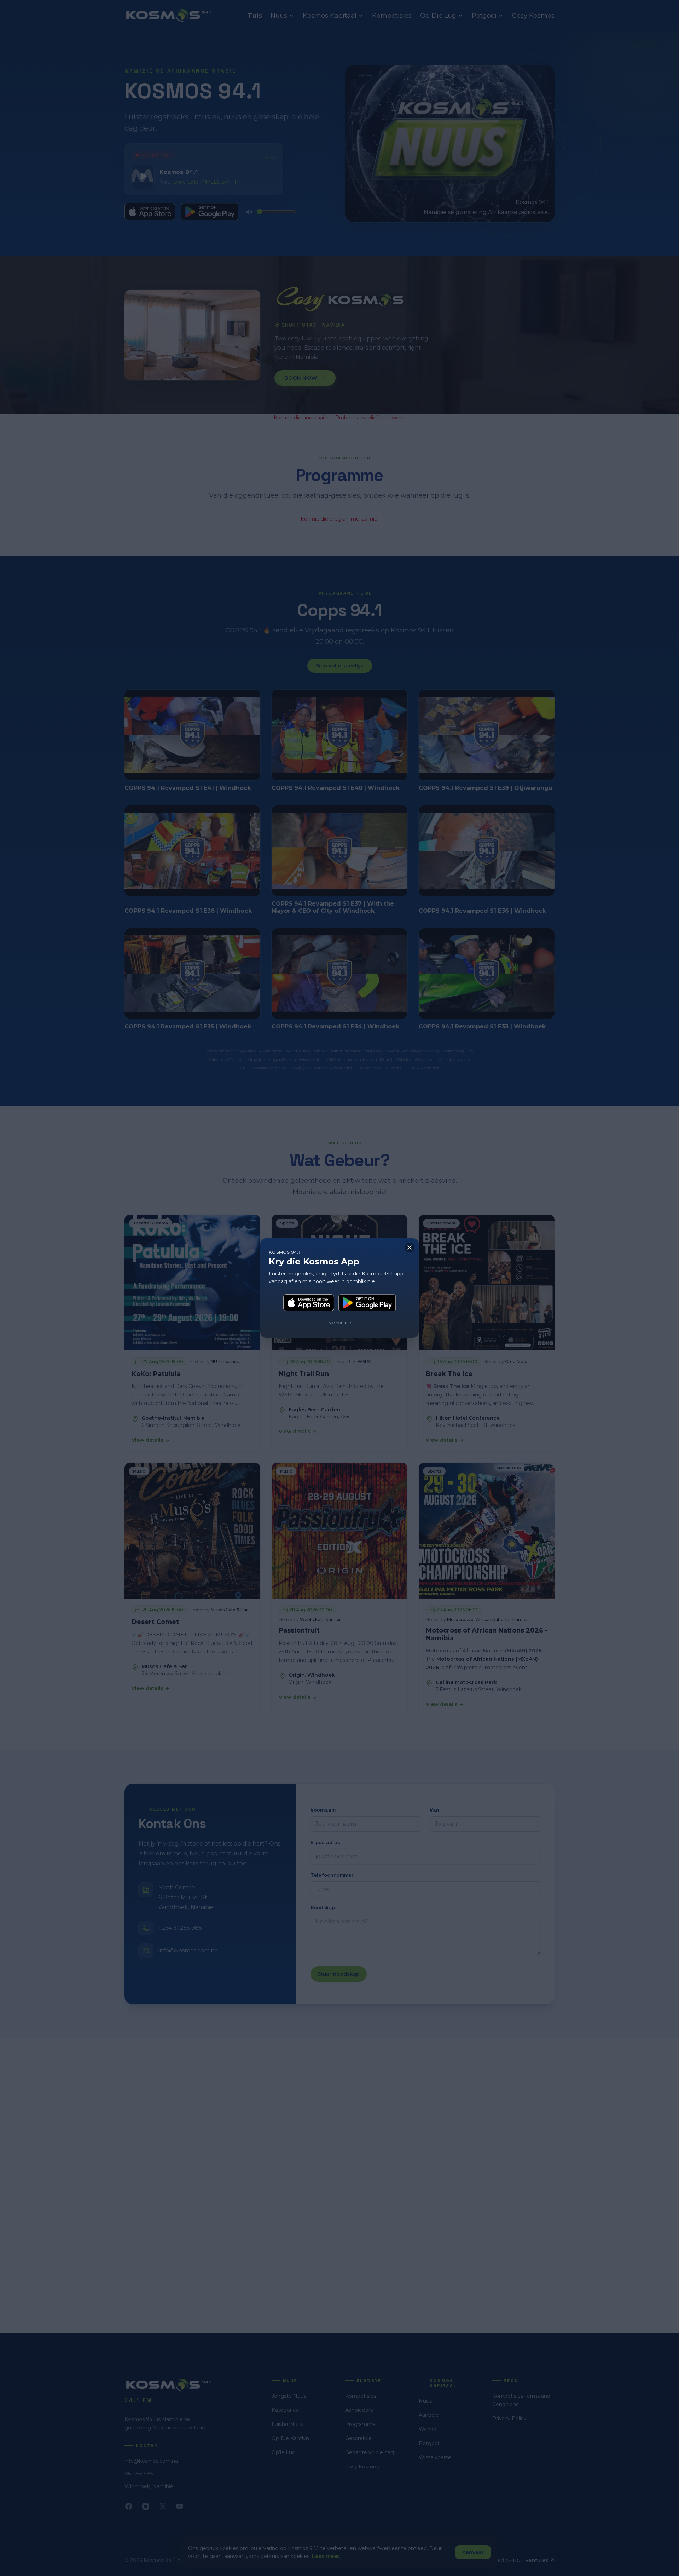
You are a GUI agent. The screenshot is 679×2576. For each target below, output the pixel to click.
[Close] (410, 1247)
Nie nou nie (339, 1322)
